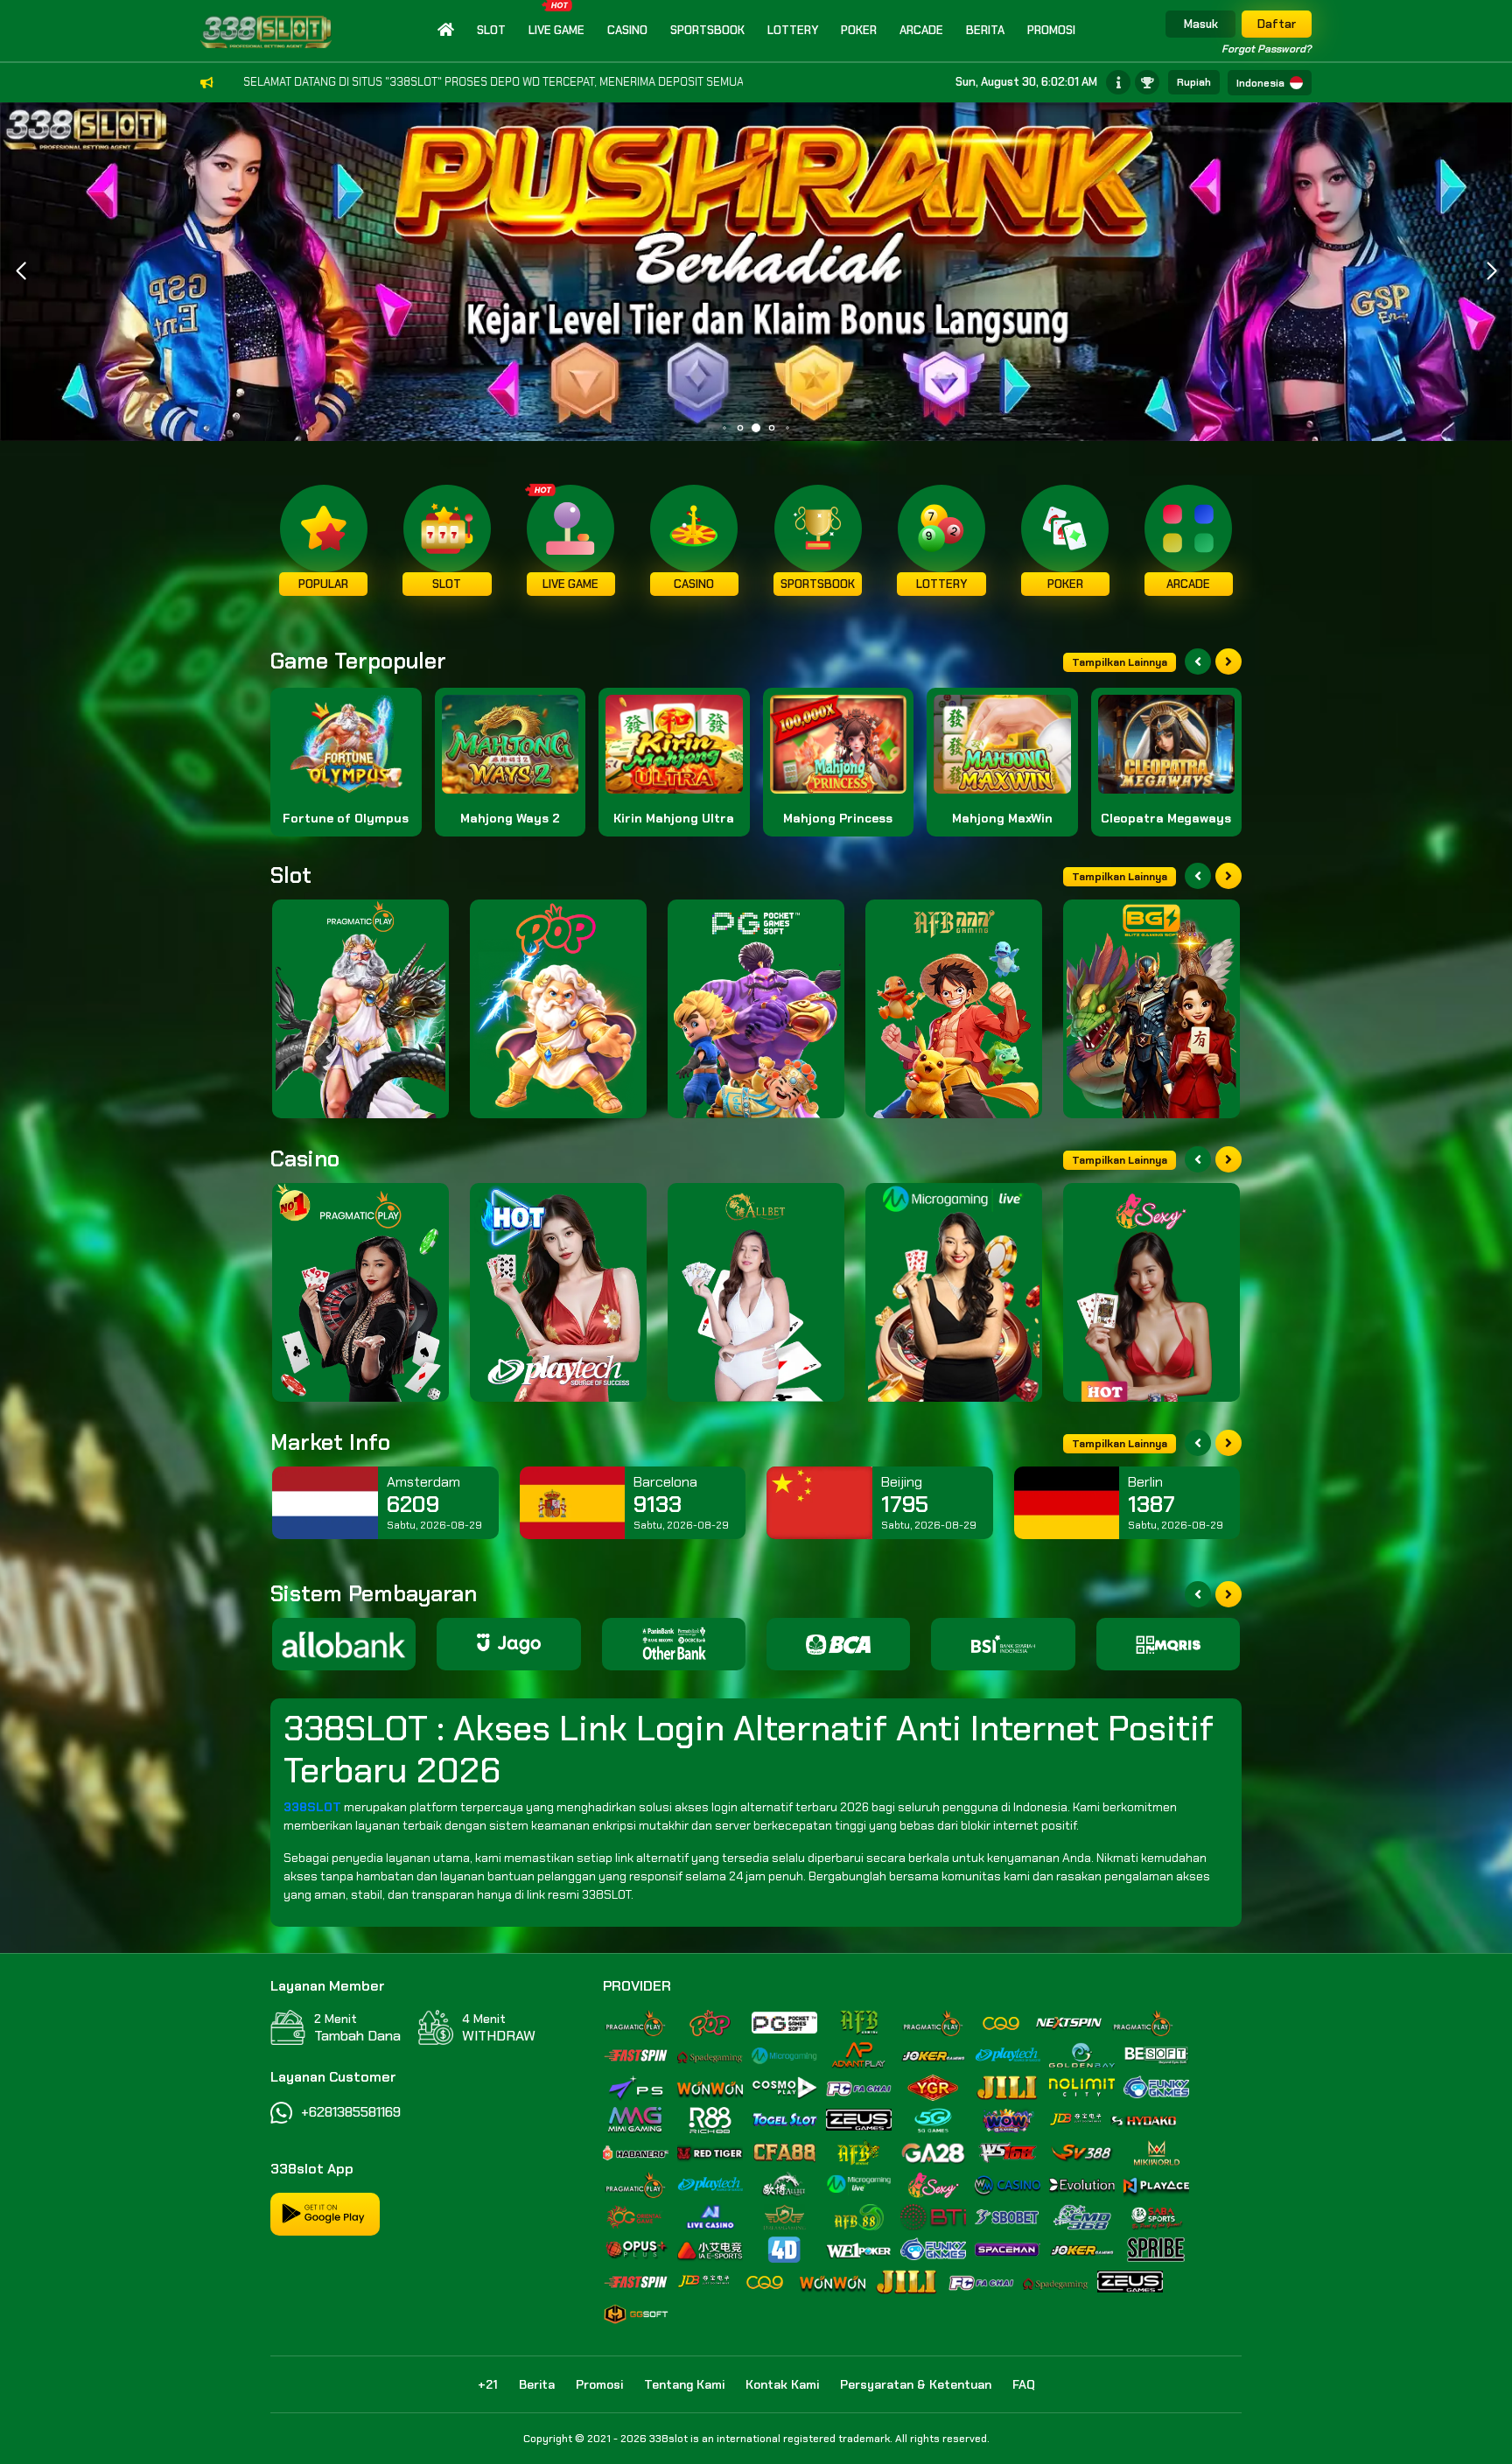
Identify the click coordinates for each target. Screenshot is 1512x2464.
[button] (1491, 271)
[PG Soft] (756, 1009)
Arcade (921, 30)
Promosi (1051, 30)
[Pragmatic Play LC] (360, 1292)
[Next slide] (1228, 661)
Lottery (793, 30)
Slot (491, 30)
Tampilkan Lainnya (1120, 662)
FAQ (1024, 2384)
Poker (859, 30)
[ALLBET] (756, 1292)
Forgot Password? (1267, 49)
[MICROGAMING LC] (954, 1292)
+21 (488, 2384)
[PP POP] (558, 1009)
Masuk (1201, 24)
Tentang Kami (684, 2384)
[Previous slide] (1198, 661)
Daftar (1277, 24)
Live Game (556, 30)
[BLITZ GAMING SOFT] (1151, 1009)
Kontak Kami (782, 2384)
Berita (985, 30)
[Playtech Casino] (558, 1292)
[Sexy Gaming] (1151, 1292)
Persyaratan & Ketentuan (916, 2384)
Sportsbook (707, 30)
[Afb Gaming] (954, 1009)
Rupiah (1194, 82)
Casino (627, 30)
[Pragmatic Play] (360, 1009)
